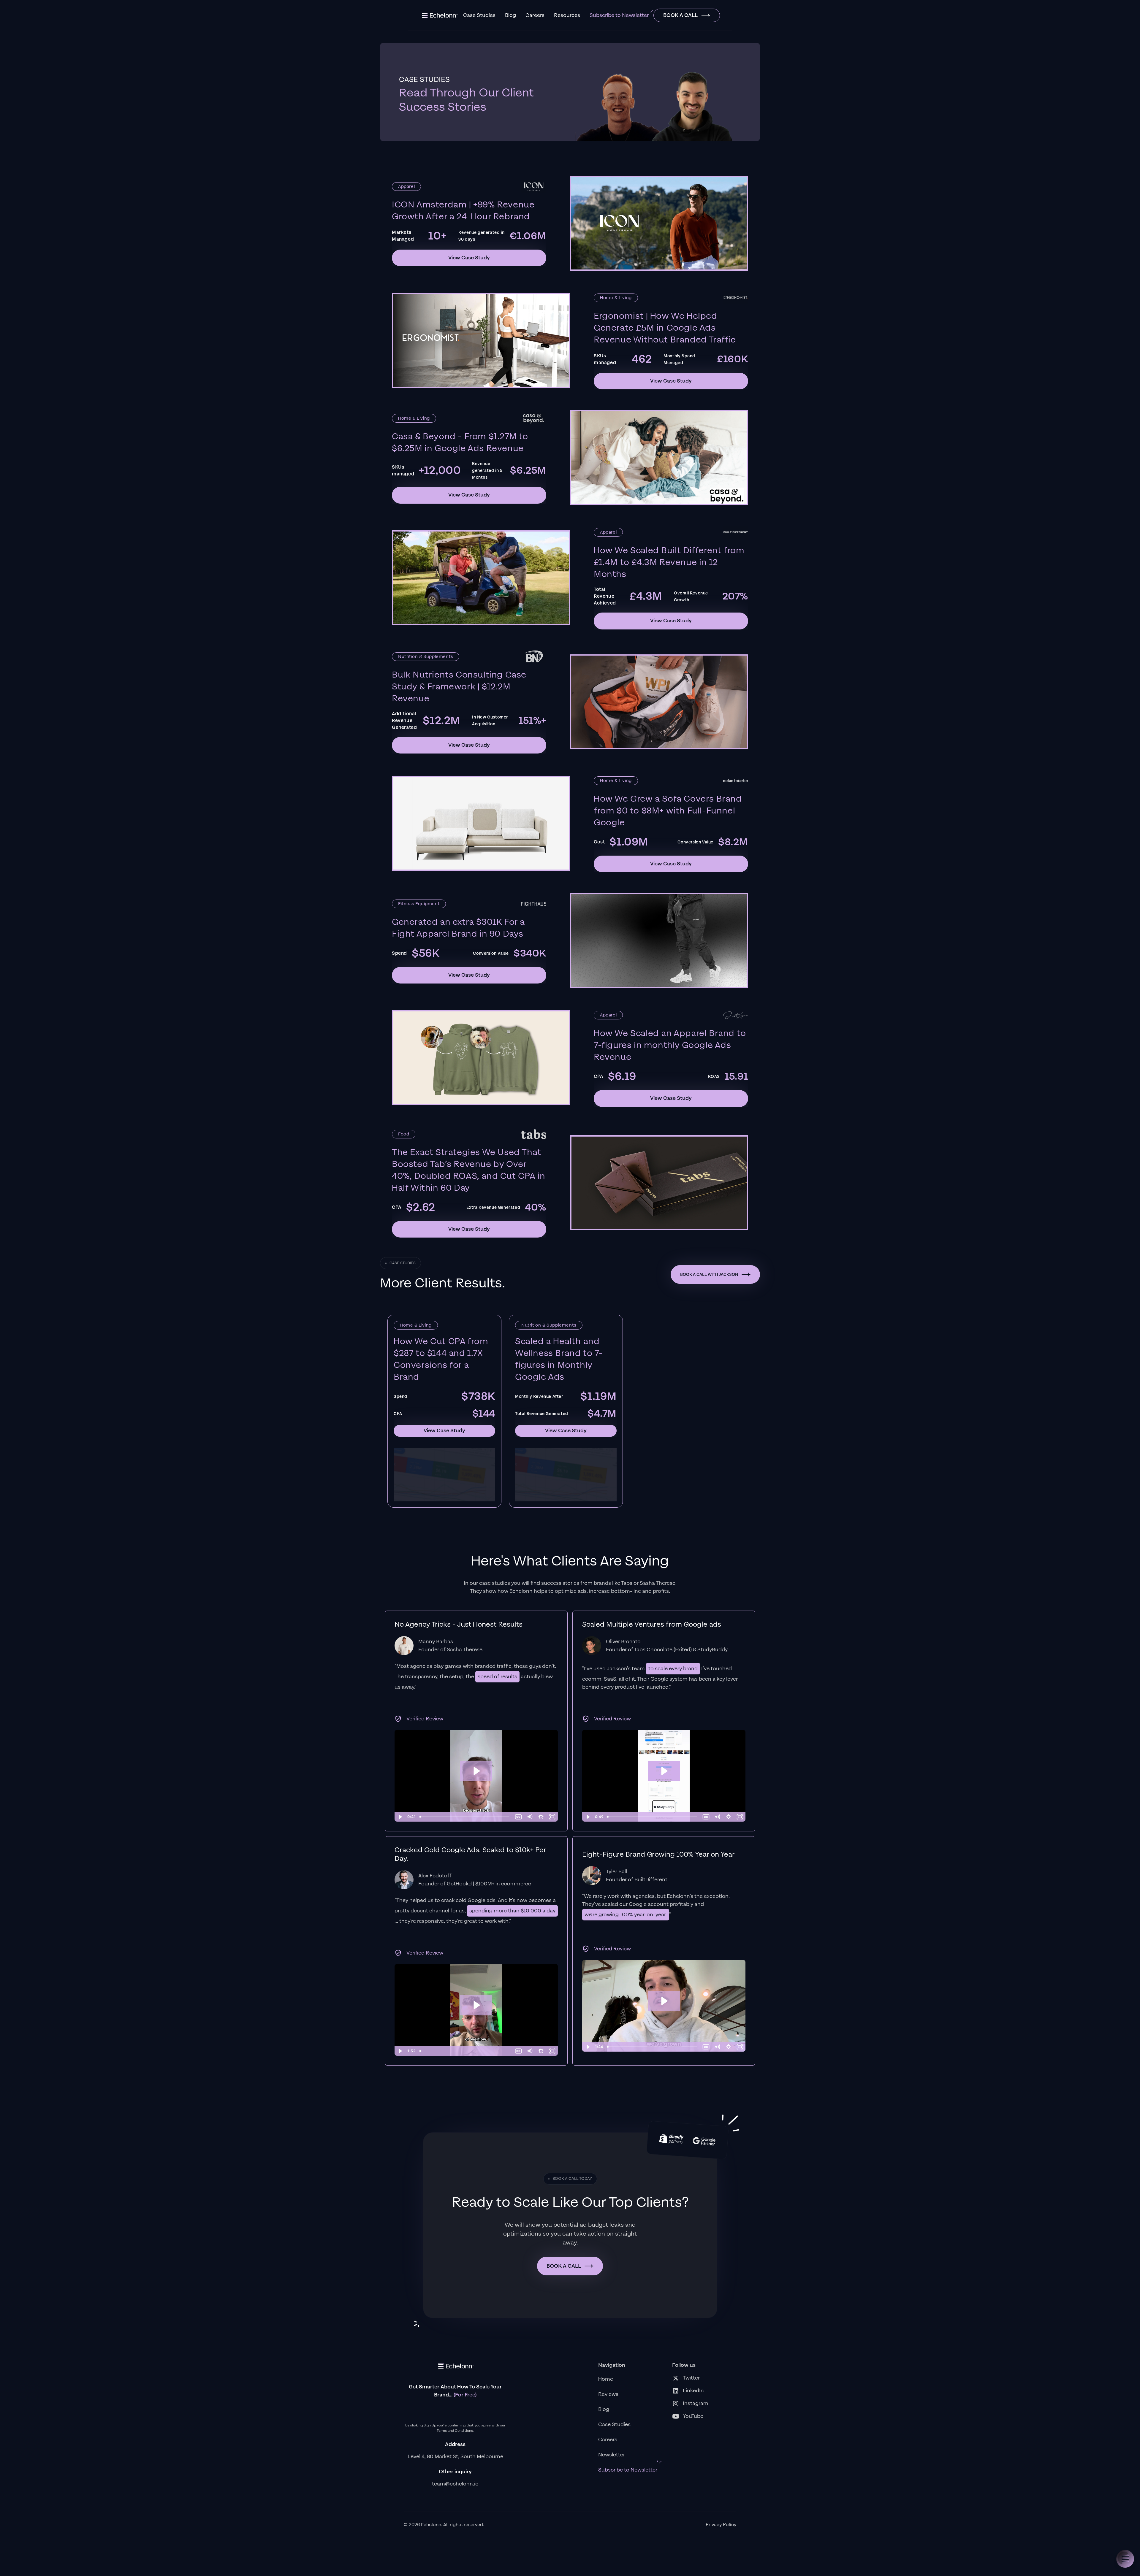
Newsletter (612, 2455)
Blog (510, 15)
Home (606, 2379)
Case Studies (479, 15)
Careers (535, 15)
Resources (567, 15)
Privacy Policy (721, 2525)
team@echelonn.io (455, 2484)
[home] (439, 15)
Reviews (608, 2394)
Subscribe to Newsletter (619, 15)
